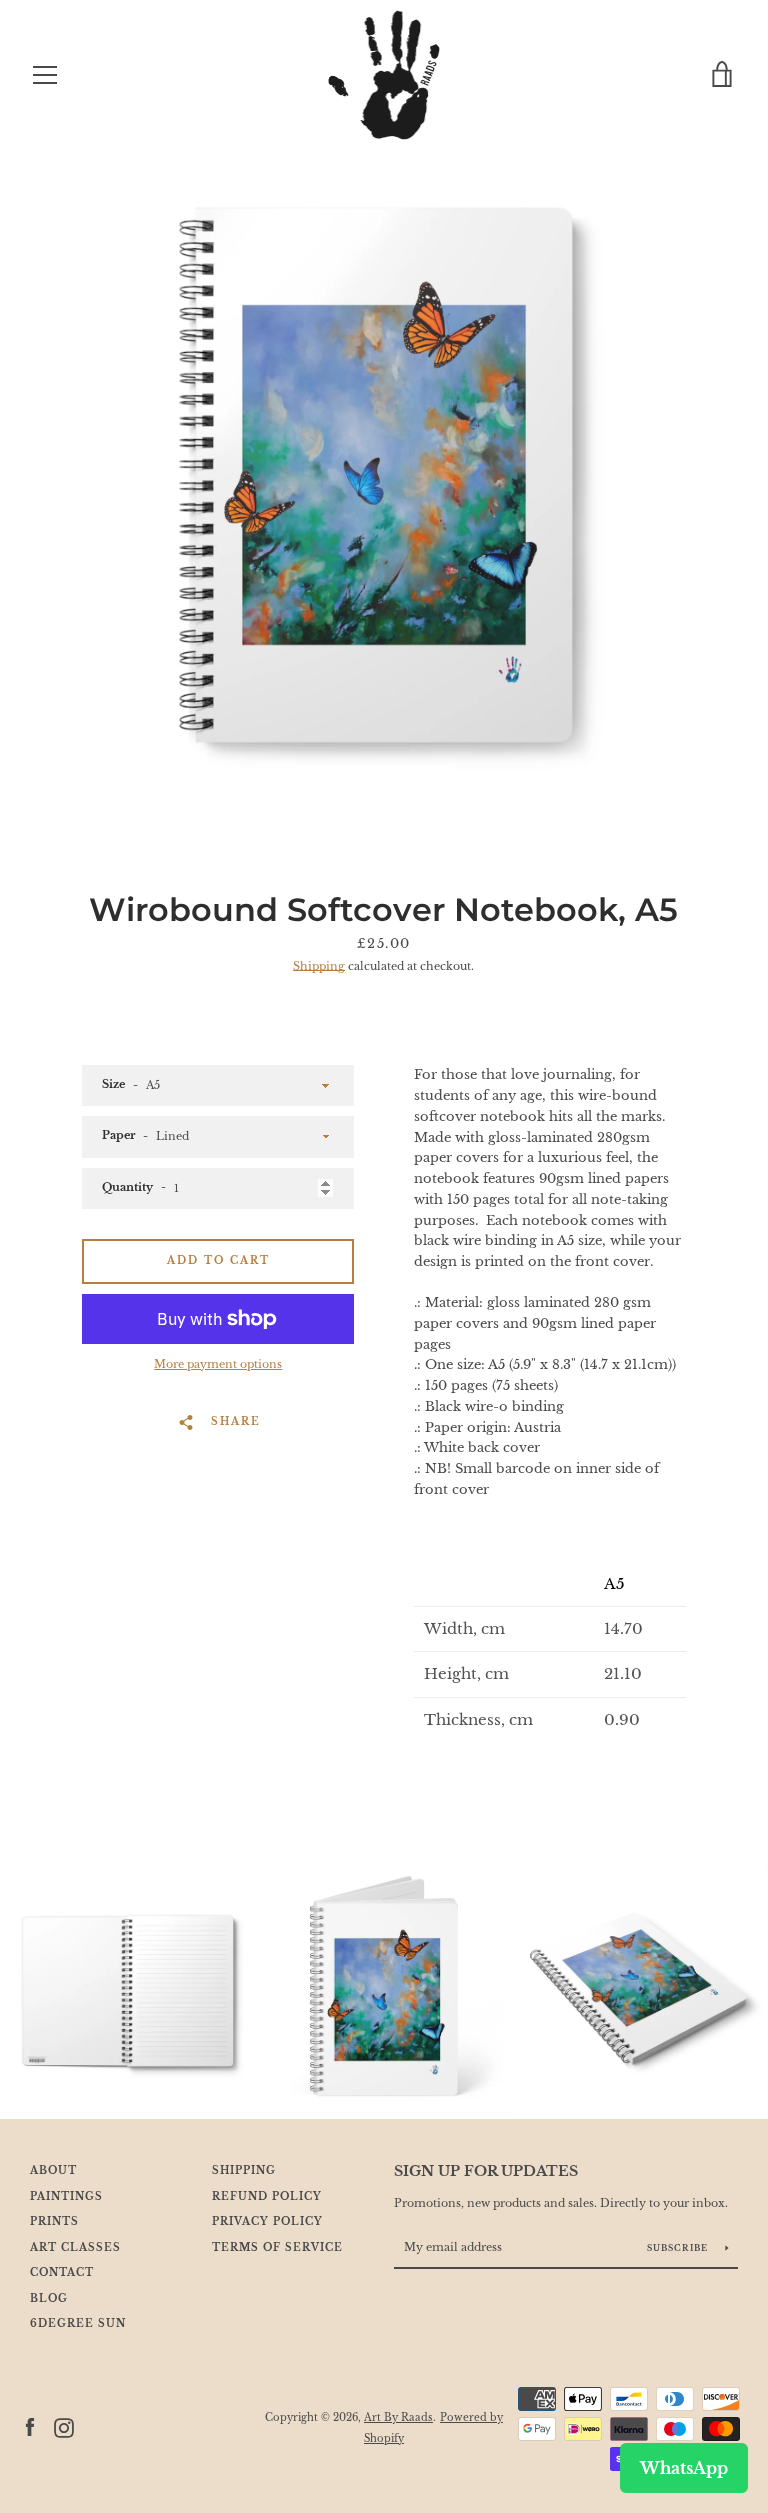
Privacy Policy (267, 2222)
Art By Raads (398, 2417)
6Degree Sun (78, 2324)
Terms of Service (277, 2248)
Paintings (66, 2197)
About (53, 2171)
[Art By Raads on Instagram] (64, 2427)
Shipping (319, 966)
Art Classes (75, 2248)
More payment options (218, 1364)
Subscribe (679, 2248)
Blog (49, 2299)
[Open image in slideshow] (384, 475)
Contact (62, 2273)
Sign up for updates (486, 2171)
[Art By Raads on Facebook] (30, 2427)
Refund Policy (267, 2197)
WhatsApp (684, 2468)
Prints (54, 2222)
